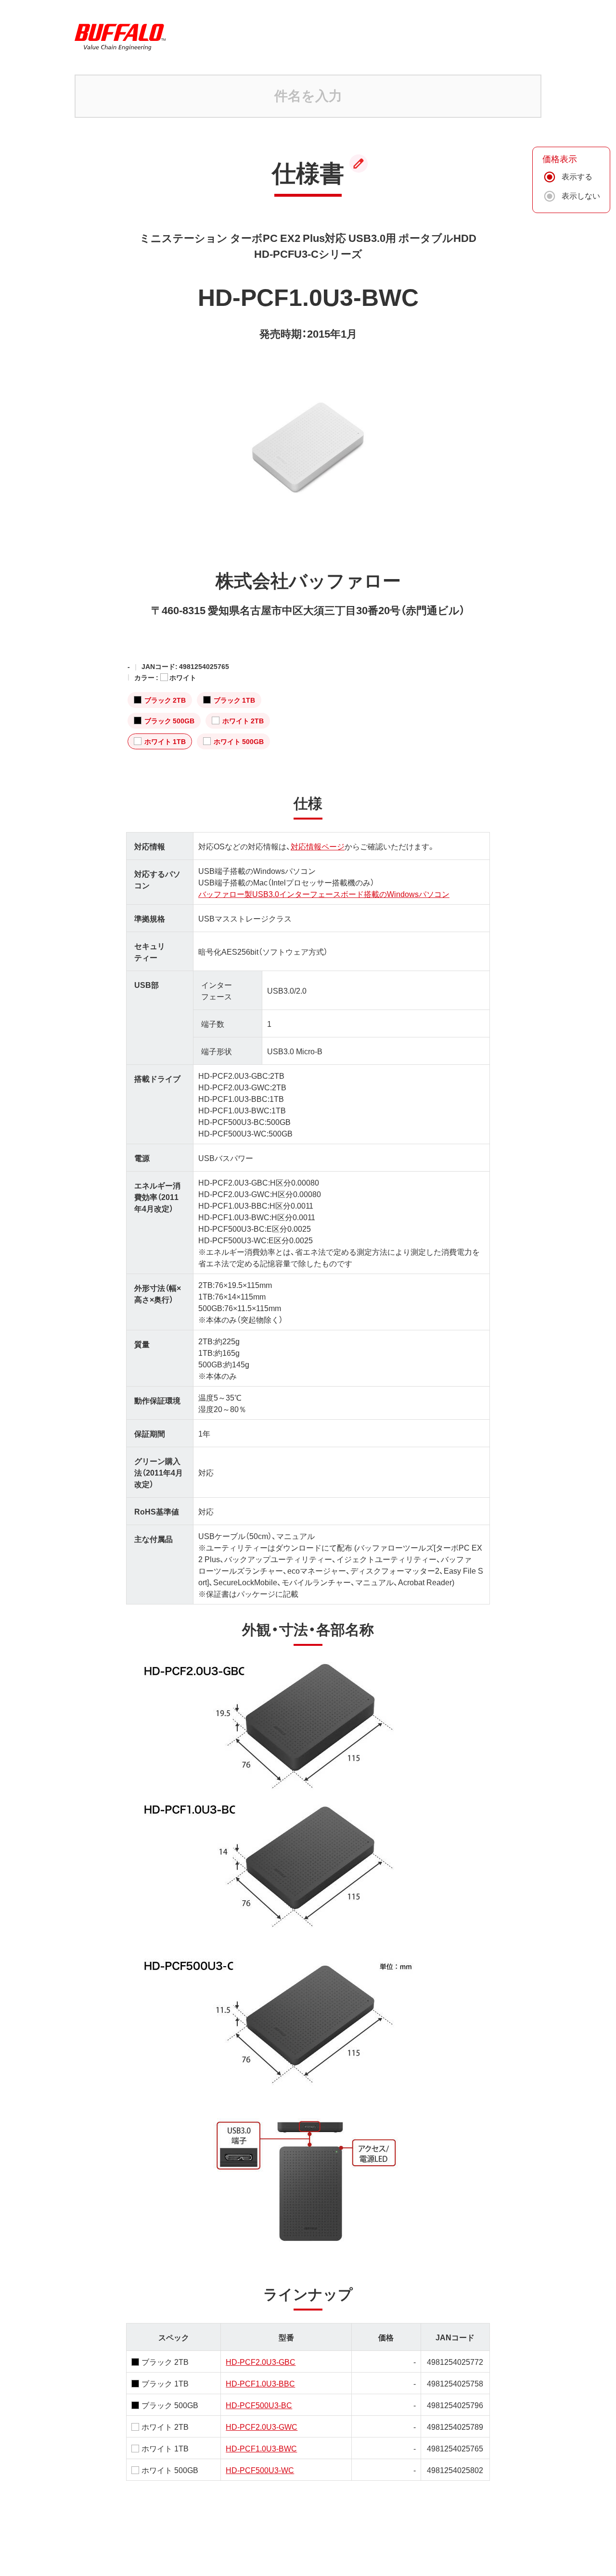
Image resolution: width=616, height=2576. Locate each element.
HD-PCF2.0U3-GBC (261, 2361)
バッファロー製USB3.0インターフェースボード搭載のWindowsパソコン (324, 894)
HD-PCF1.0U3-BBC (260, 2383)
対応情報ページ (318, 846)
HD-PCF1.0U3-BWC (261, 2448)
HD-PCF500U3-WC (260, 2470)
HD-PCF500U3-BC (259, 2405)
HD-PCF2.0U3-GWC (262, 2426)
